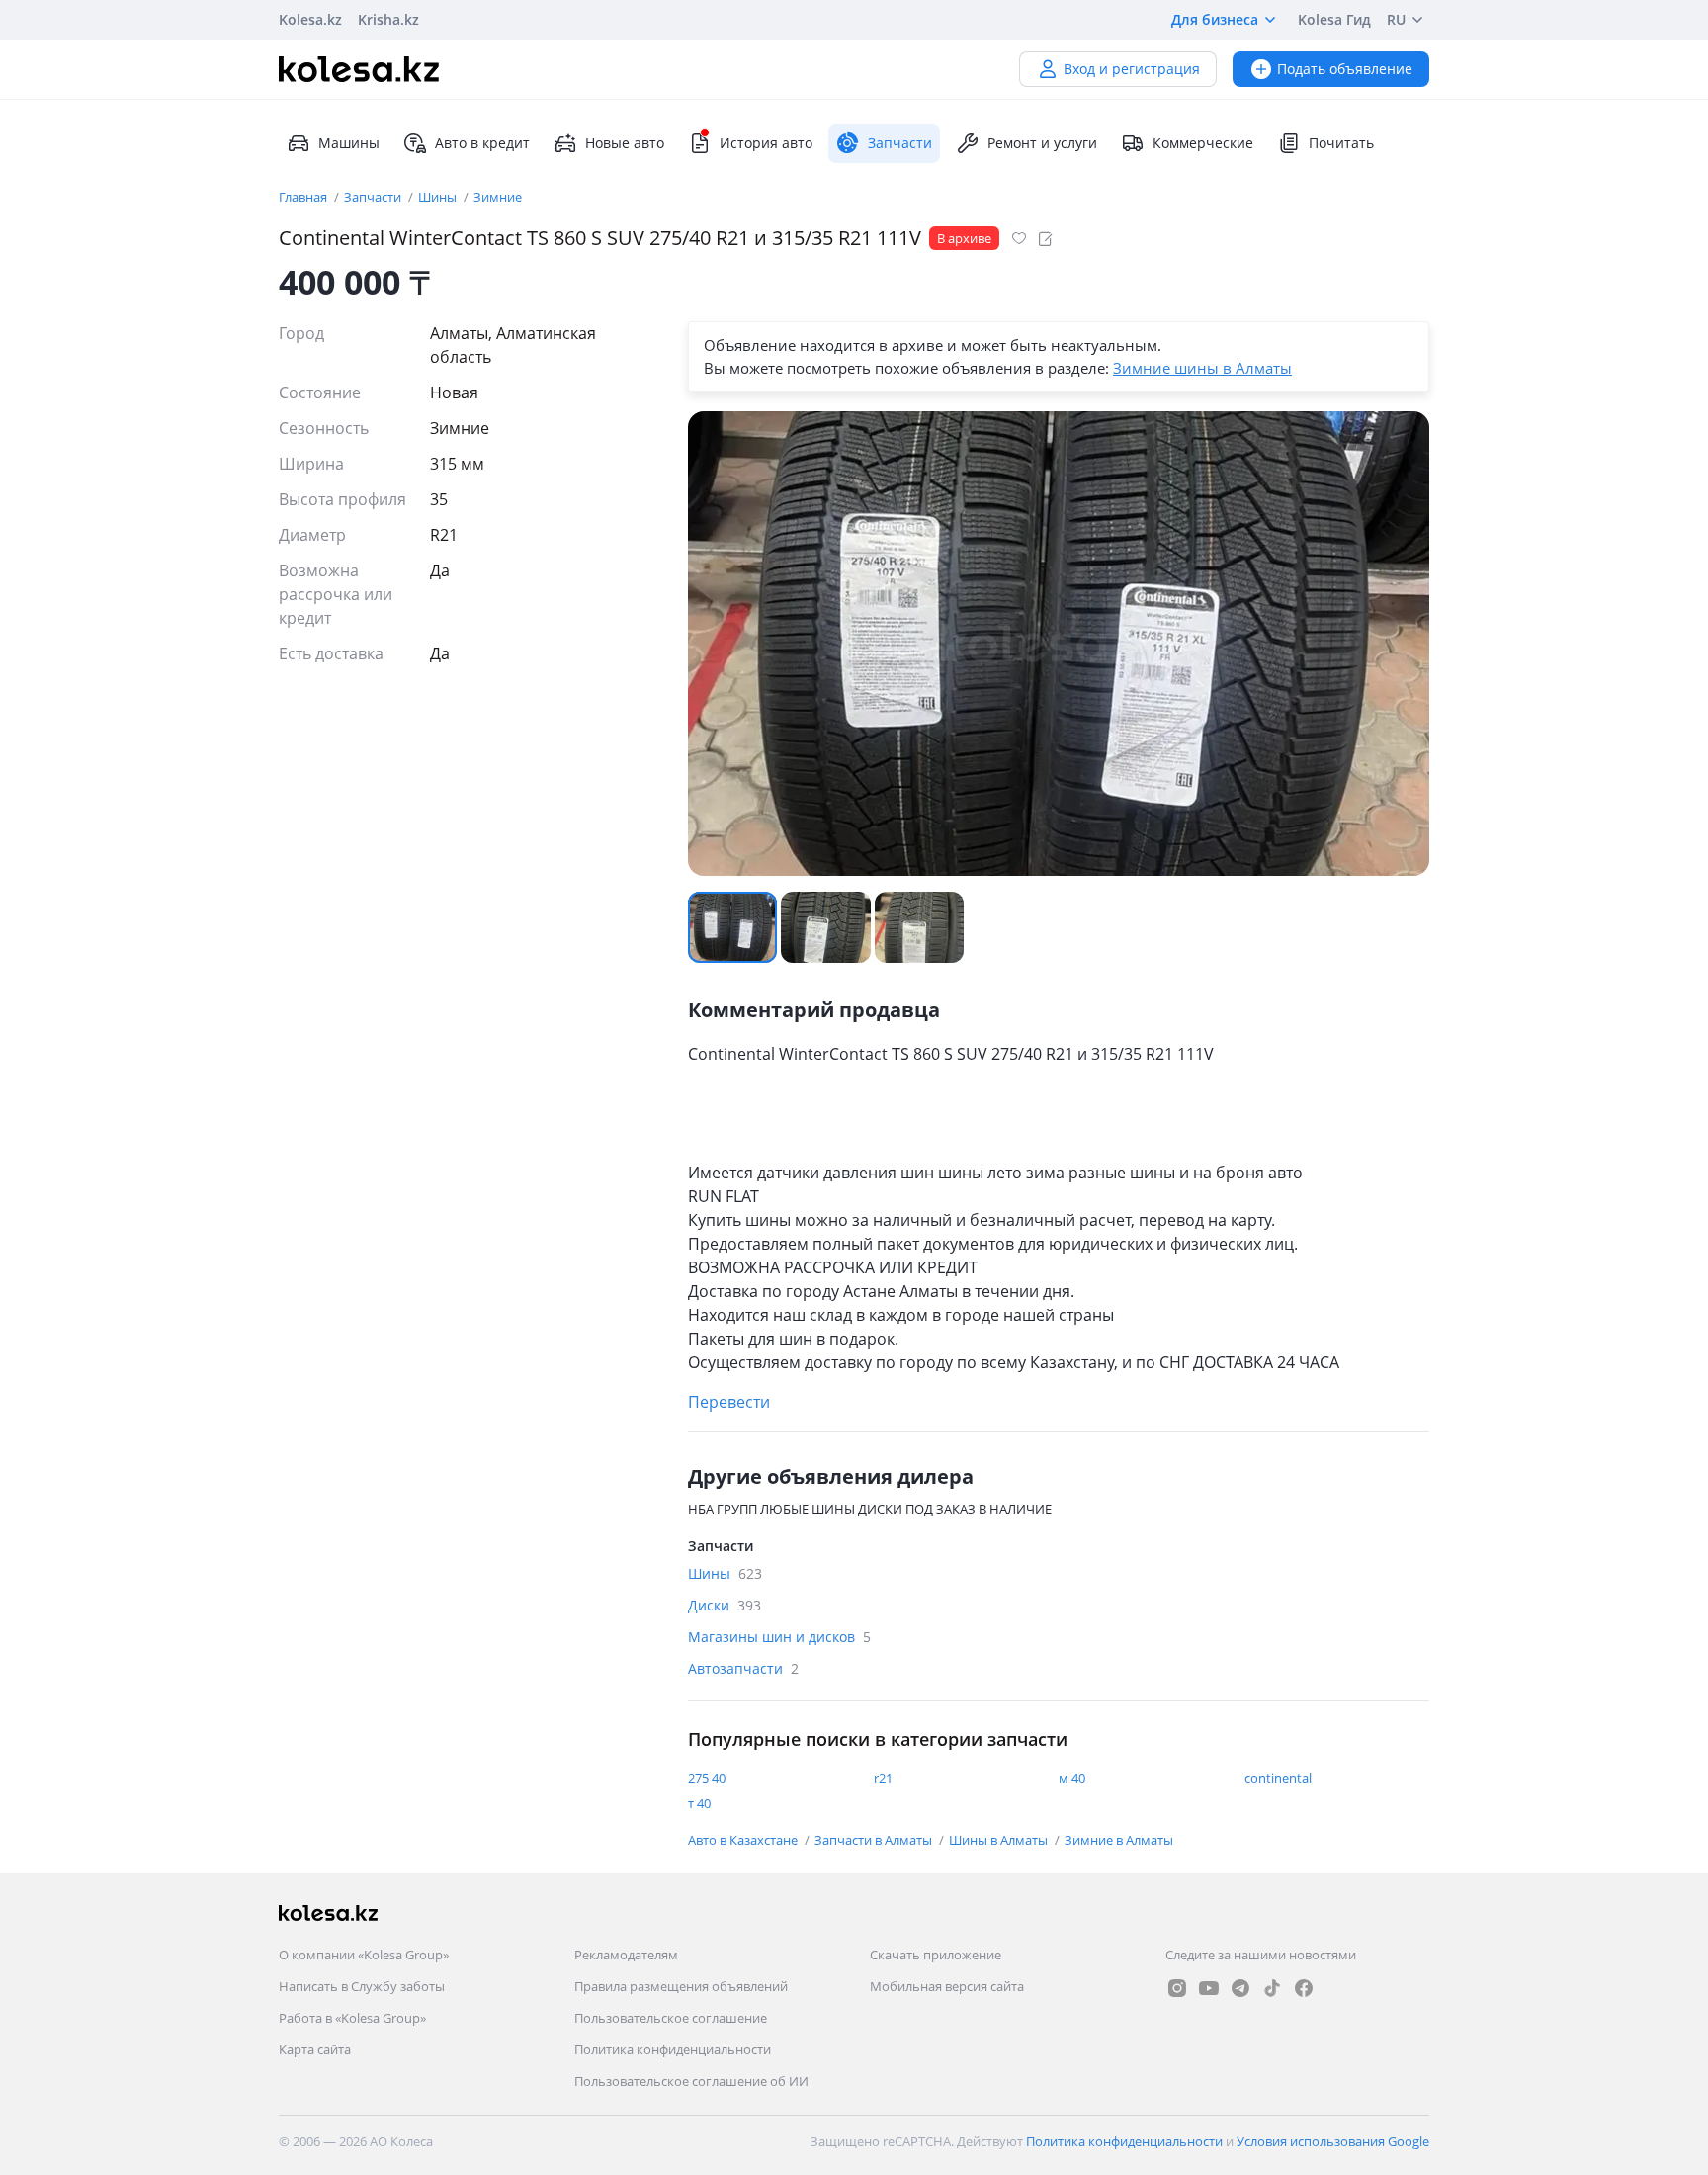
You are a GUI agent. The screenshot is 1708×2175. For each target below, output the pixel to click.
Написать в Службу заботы (362, 1986)
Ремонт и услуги (1042, 143)
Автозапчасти (743, 1668)
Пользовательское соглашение (671, 2018)
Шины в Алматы (1000, 1840)
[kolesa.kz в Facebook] (1304, 1988)
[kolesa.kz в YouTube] (1209, 1988)
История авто (766, 143)
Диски (725, 1605)
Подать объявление (1345, 69)
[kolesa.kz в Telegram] (1240, 1988)
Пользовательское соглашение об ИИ (691, 2081)
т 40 (699, 1803)
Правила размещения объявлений (681, 1986)
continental (1278, 1778)
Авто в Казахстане (744, 1840)
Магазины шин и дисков (779, 1637)
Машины (349, 143)
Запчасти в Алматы (875, 1840)
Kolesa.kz (310, 19)
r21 (883, 1778)
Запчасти (374, 197)
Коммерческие (1203, 143)
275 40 (707, 1778)
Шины (439, 197)
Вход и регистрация (1132, 69)
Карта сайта (315, 2049)
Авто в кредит (482, 143)
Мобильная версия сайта (947, 1986)
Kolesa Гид (1334, 19)
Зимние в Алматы (1119, 1840)
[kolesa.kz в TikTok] (1272, 1988)
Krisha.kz (388, 19)
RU (1396, 19)
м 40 (1072, 1778)
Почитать (1341, 143)
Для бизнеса (1215, 19)
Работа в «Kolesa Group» (352, 2018)
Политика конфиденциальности (673, 2049)
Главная (304, 197)
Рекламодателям (626, 1955)
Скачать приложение (936, 1955)
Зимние (498, 197)
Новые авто (625, 143)
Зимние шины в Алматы (1202, 368)
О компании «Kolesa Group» (364, 1955)
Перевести (729, 1402)
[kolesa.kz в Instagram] (1177, 1988)
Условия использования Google (1333, 2141)
